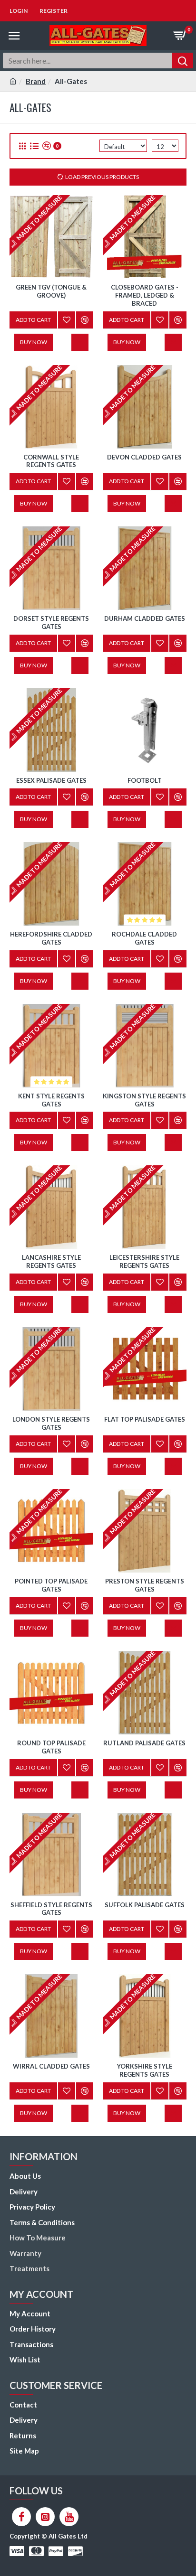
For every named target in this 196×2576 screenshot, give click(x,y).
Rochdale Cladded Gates (144, 938)
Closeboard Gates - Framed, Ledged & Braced (145, 295)
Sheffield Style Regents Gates (51, 1909)
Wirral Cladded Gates (51, 2066)
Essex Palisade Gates (51, 780)
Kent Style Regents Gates (51, 1100)
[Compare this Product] (85, 1282)
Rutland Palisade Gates (144, 1743)
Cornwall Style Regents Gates (51, 461)
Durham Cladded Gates (145, 618)
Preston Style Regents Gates (145, 1585)
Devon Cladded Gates (144, 457)
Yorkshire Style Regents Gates (145, 2070)
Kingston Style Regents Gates (144, 1100)
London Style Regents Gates (51, 1423)
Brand (36, 81)
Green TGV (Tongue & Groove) (51, 291)
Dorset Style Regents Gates (51, 623)
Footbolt (145, 780)
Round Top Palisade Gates (51, 1747)
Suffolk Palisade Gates (145, 1905)
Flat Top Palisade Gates (145, 1419)
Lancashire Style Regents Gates (51, 1261)
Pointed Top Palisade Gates (51, 1585)
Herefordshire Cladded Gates (51, 938)
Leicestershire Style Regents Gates (144, 1261)
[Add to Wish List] (67, 1282)
